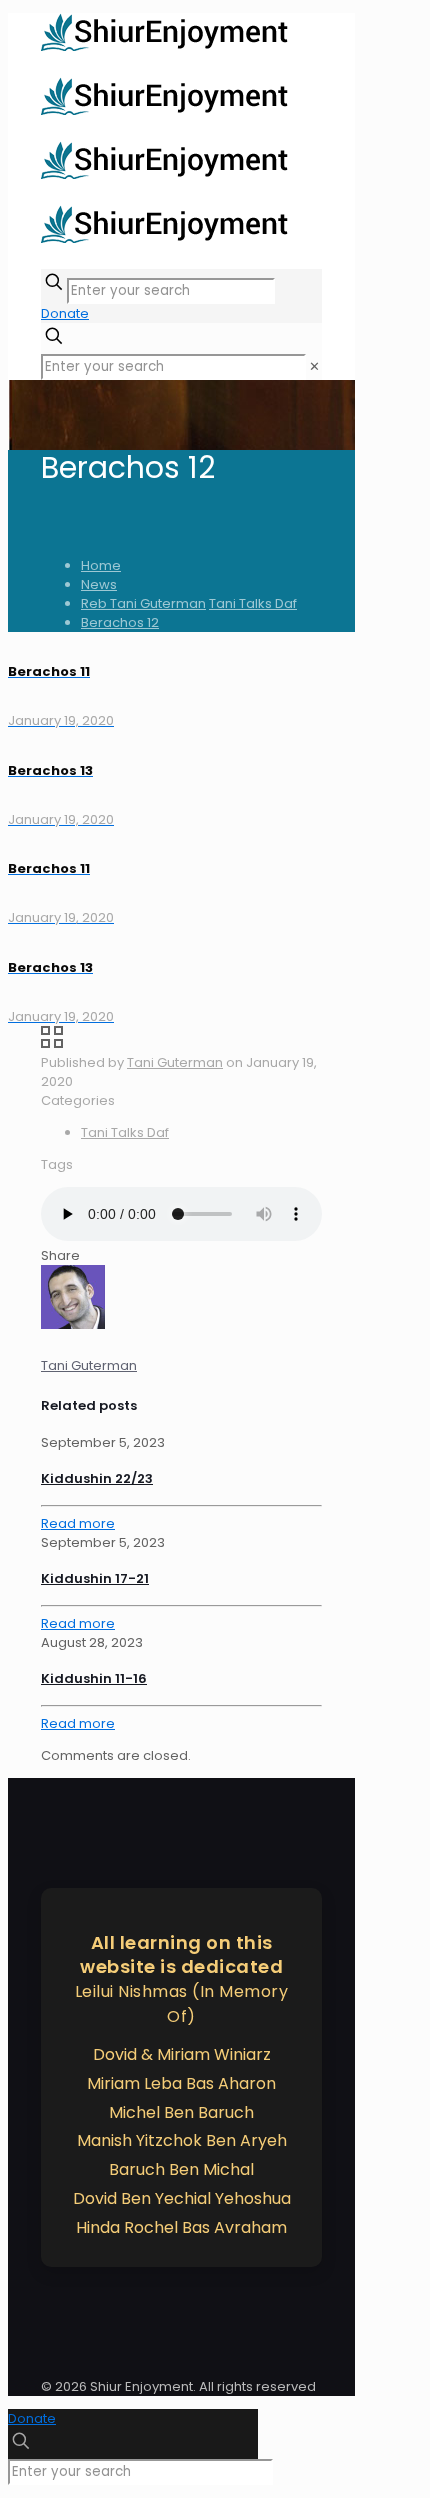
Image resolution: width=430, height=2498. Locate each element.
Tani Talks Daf (253, 603)
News (99, 584)
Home (101, 565)
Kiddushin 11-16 (94, 1678)
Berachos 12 (120, 622)
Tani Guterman (175, 1062)
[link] (314, 366)
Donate (65, 313)
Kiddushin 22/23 (97, 1478)
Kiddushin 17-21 (95, 1578)
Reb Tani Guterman (143, 603)
